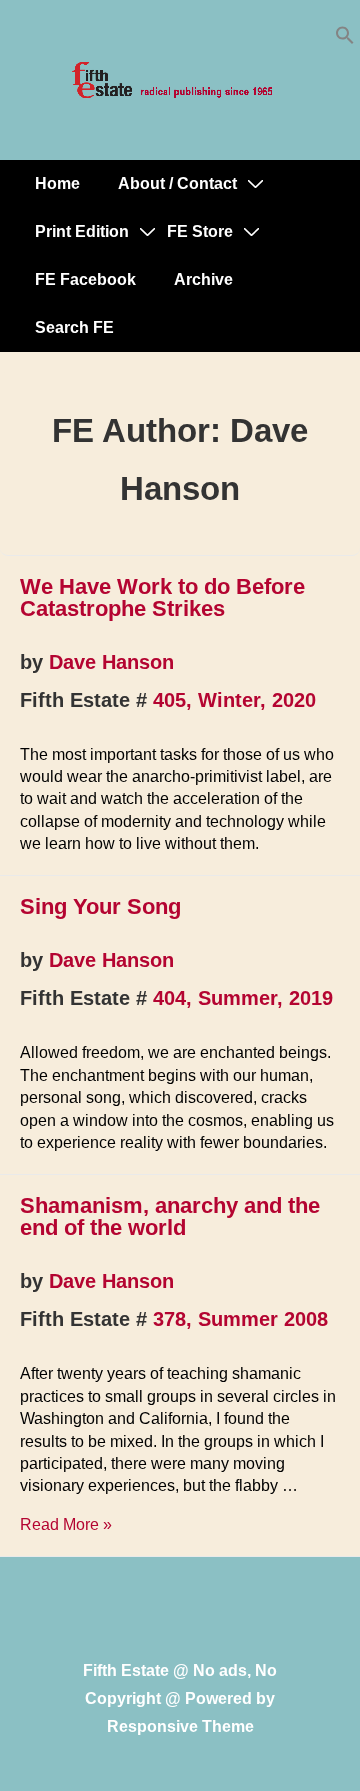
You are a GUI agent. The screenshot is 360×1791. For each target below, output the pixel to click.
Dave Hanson (111, 662)
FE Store (200, 231)
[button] (345, 39)
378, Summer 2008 (240, 1319)
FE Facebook (85, 279)
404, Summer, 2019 (243, 998)
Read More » (66, 1524)
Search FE (74, 327)
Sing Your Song (100, 906)
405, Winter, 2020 (234, 700)
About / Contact (177, 183)
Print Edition (82, 231)
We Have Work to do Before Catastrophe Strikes (162, 597)
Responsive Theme (180, 1726)
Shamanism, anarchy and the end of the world (170, 1216)
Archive (203, 279)
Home (57, 183)
